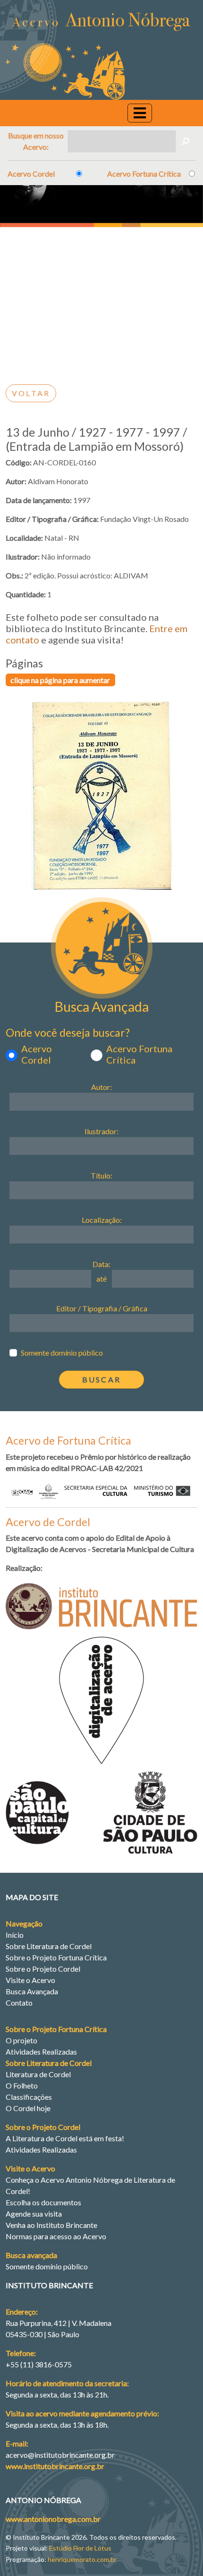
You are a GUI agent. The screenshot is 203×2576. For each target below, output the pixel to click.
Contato (19, 2003)
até (101, 1279)
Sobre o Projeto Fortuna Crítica (56, 1957)
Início (15, 1935)
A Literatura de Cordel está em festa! (65, 2138)
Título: (101, 1175)
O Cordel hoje (28, 2108)
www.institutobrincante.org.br (55, 2466)
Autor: (101, 1087)
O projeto (21, 2040)
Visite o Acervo (30, 1980)
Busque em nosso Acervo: (36, 141)
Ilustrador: (101, 1131)
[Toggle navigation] (140, 113)
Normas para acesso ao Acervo (56, 2236)
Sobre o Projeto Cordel (43, 1969)
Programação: (61, 2559)
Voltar (31, 393)
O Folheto (22, 2085)
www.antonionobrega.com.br (53, 2519)
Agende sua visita (34, 2214)
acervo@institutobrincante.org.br (60, 2455)
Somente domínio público (62, 1353)
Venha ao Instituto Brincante (51, 2225)
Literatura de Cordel (38, 2074)
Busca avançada (31, 2255)
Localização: (102, 1220)
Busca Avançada (32, 1991)
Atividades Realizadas (41, 2052)
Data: (101, 1264)
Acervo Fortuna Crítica (144, 174)
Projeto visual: (59, 2548)
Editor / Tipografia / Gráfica (102, 1308)
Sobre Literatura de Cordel (49, 1946)
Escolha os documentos (43, 2202)
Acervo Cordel (31, 174)
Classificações (29, 2097)
